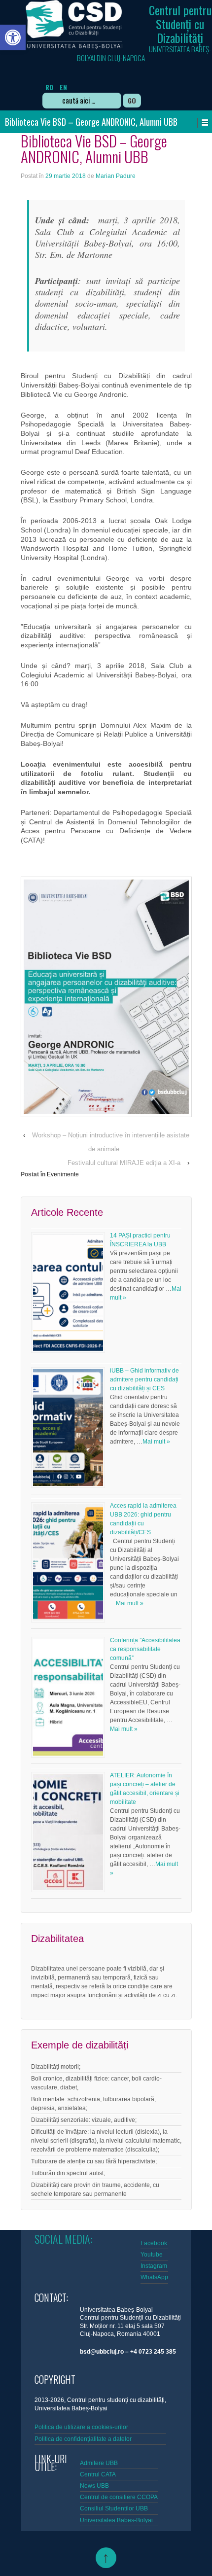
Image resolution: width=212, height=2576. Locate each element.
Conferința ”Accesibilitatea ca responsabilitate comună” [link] (145, 1649)
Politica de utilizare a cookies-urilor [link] (82, 2427)
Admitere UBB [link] (99, 2463)
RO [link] (49, 87)
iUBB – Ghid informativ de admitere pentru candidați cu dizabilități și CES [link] (144, 1379)
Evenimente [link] (63, 1174)
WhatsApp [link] (154, 2277)
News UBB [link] (94, 2486)
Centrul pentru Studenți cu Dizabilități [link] (180, 24)
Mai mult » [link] (156, 1442)
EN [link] (63, 87)
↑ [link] (106, 2558)
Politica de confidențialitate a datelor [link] (83, 2439)
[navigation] (85, 80)
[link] (13, 37)
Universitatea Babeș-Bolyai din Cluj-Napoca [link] (144, 53)
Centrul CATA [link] (98, 2474)
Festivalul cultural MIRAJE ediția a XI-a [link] (124, 1163)
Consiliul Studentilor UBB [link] (114, 2508)
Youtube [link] (152, 2255)
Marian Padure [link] (116, 176)
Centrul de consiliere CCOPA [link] (119, 2497)
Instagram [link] (154, 2266)
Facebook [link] (154, 2243)
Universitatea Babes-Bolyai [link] (116, 2520)
